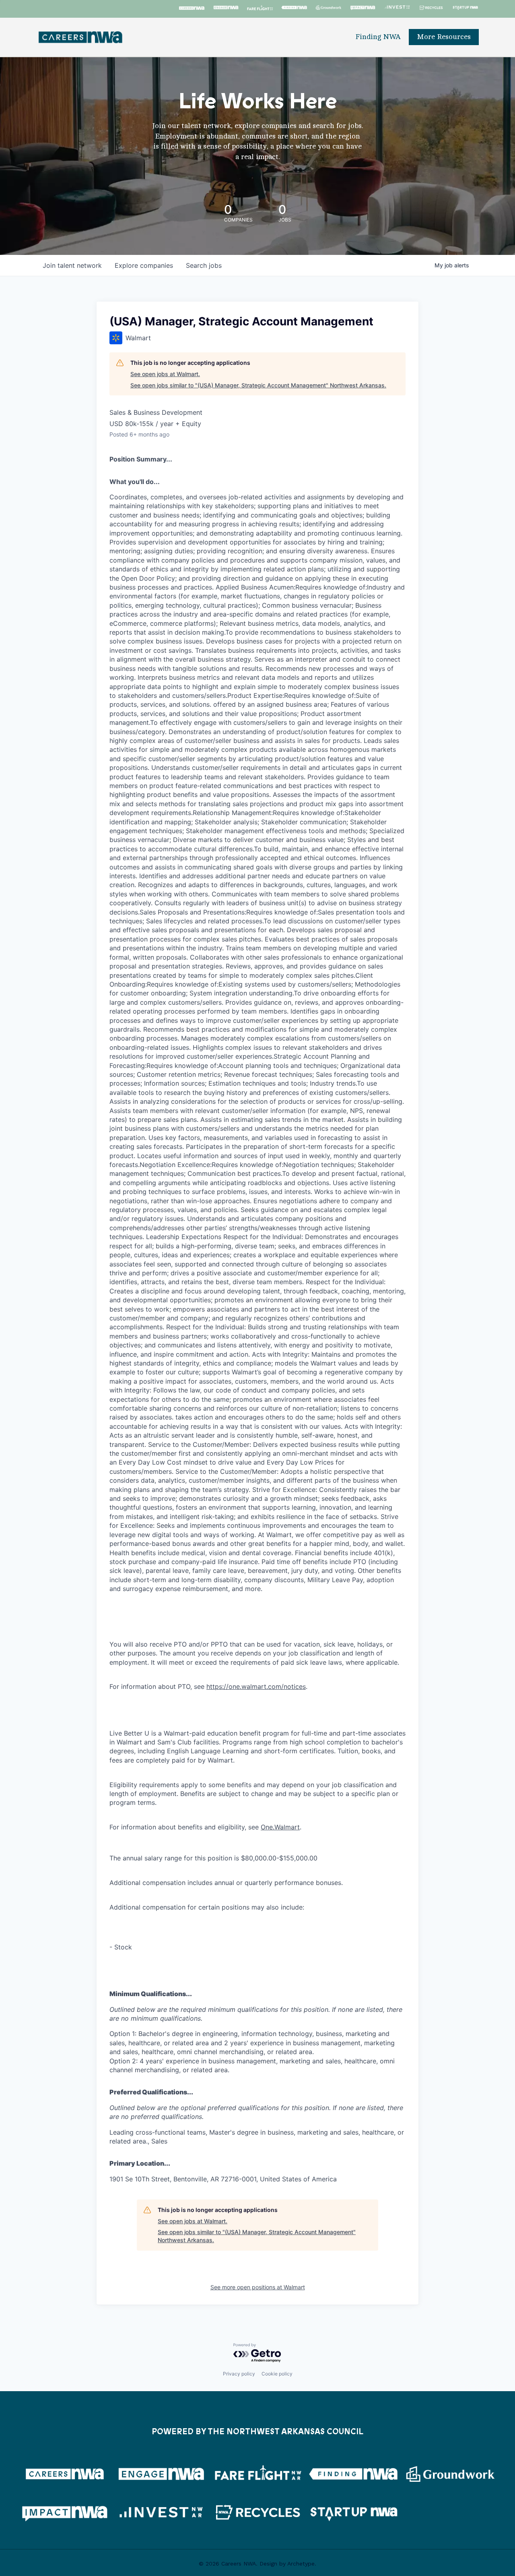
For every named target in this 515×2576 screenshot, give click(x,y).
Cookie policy (277, 2374)
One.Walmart (280, 1827)
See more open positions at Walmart (258, 2287)
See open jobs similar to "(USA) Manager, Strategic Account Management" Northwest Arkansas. (258, 385)
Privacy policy (239, 2374)
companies (144, 265)
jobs (204, 265)
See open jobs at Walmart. (165, 374)
